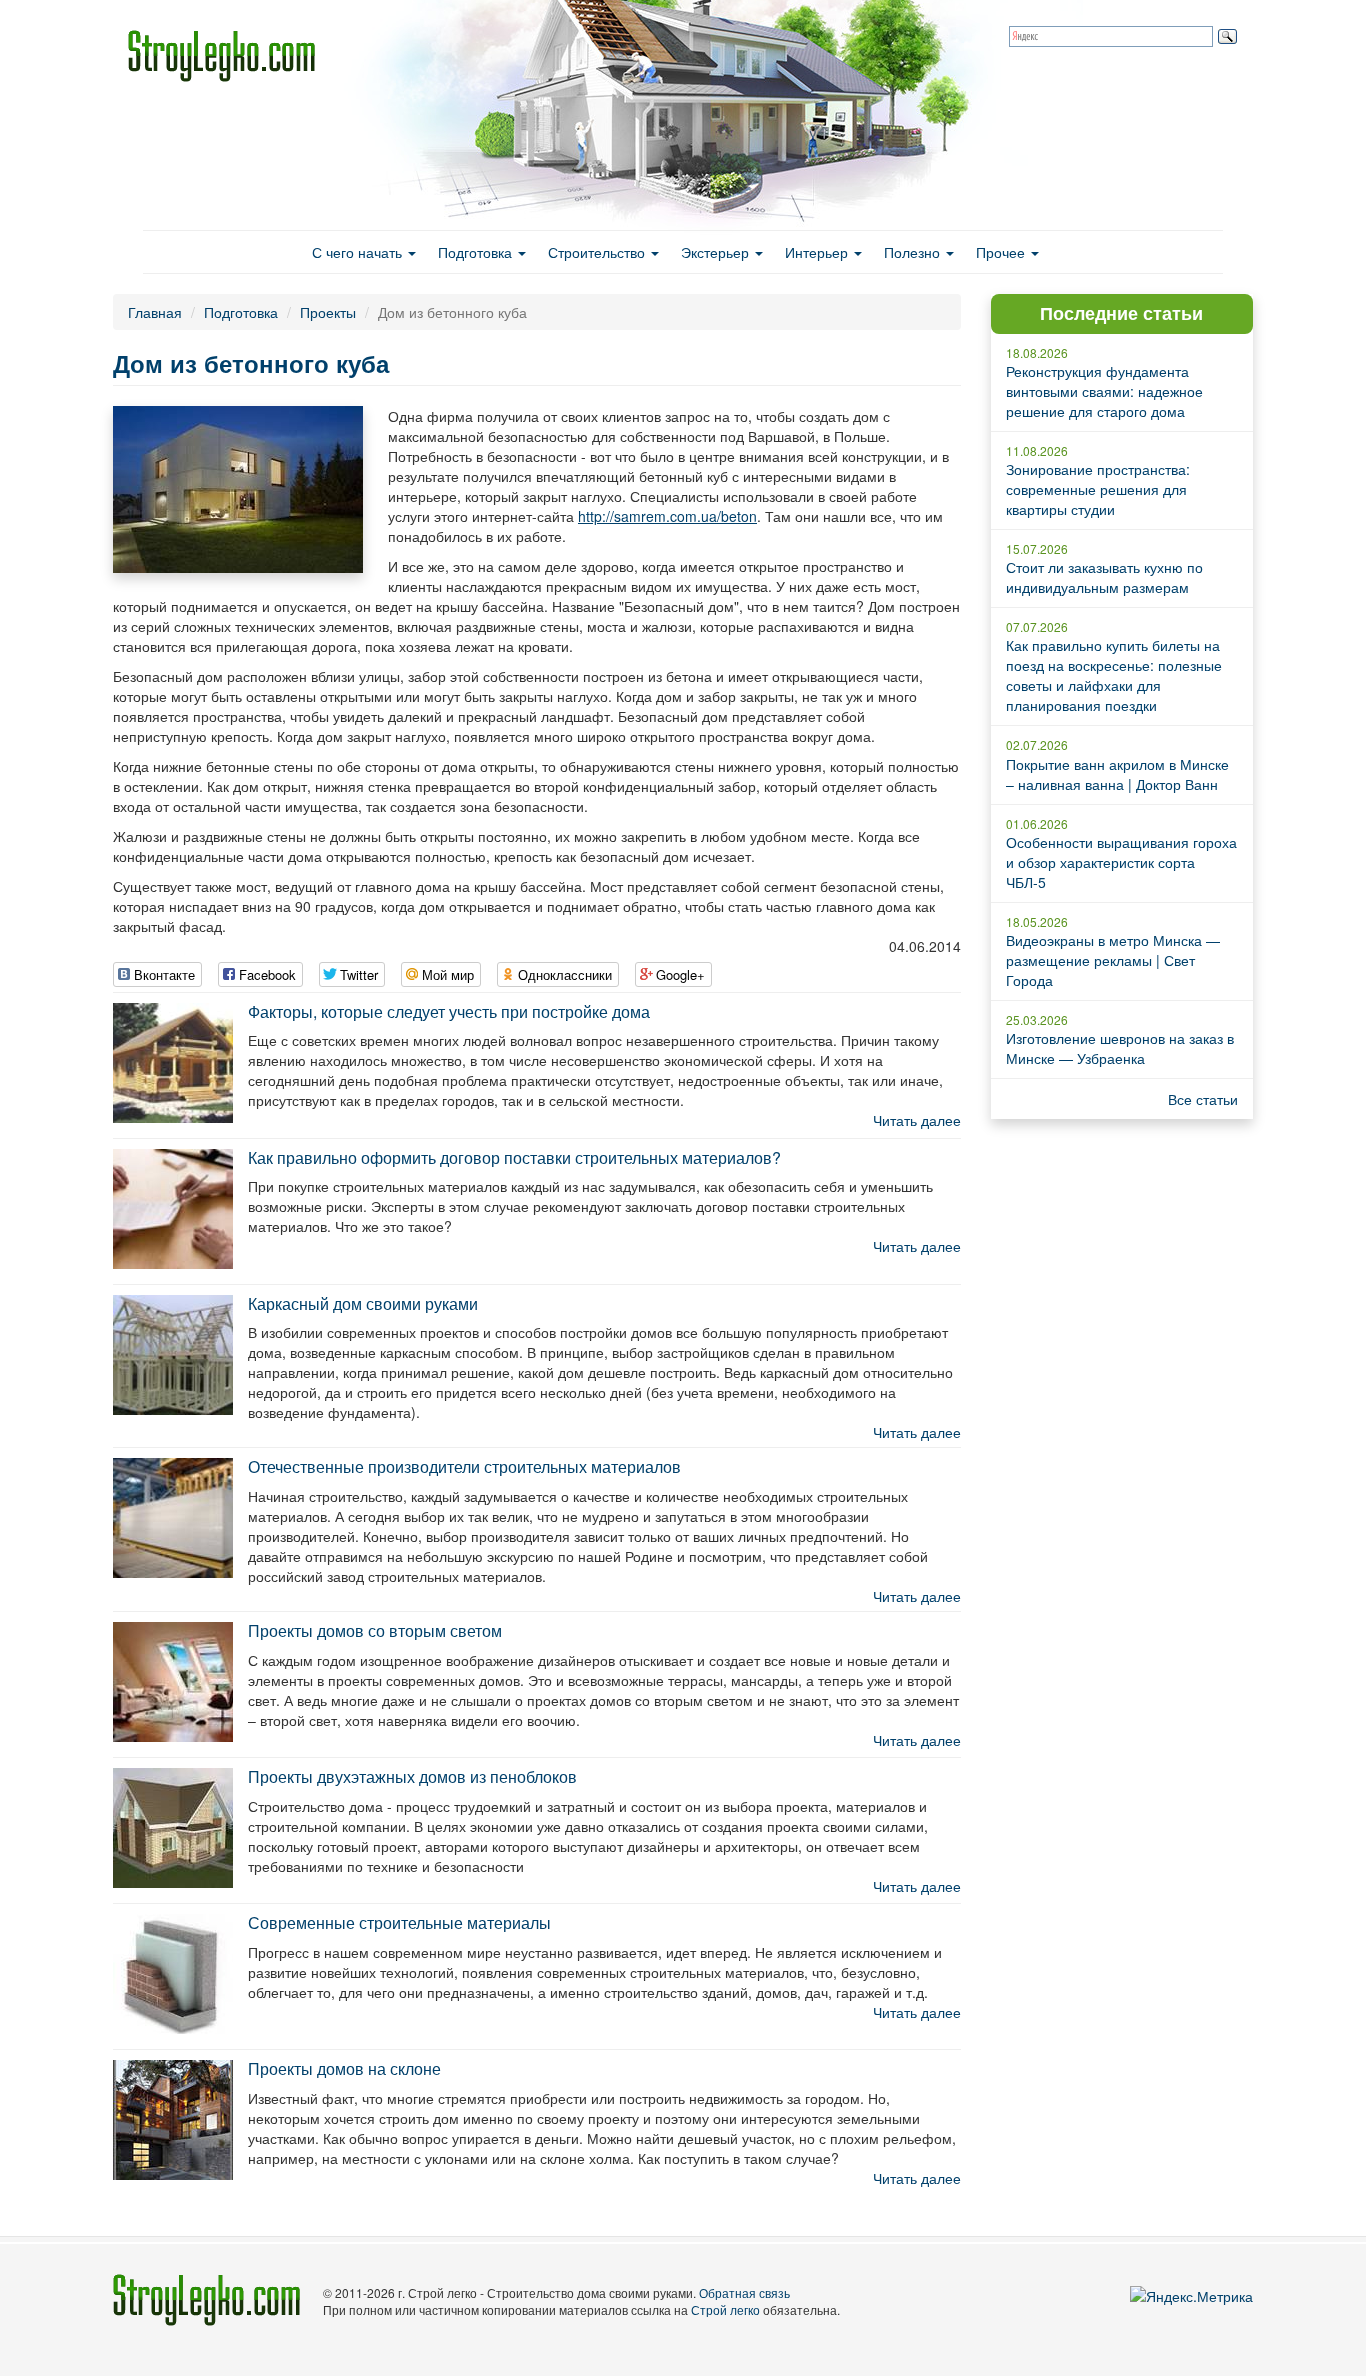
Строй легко (725, 2309)
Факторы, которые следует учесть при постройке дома (449, 1011)
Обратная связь (744, 2292)
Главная (155, 312)
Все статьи (1203, 1099)
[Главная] (229, 56)
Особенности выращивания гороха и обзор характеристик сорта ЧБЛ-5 (1121, 862)
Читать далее (917, 1120)
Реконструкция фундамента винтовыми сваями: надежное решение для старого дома (1104, 391)
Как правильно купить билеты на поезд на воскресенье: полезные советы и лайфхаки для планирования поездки (1114, 675)
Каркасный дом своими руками (363, 1303)
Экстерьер (717, 252)
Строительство (598, 252)
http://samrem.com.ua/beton (667, 516)
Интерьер (818, 252)
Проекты (328, 312)
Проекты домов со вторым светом (375, 1630)
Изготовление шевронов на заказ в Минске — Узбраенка (1120, 1048)
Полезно (914, 252)
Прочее (1002, 252)
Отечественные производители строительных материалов (464, 1466)
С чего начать (359, 252)
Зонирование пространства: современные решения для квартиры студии (1098, 489)
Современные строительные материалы (399, 1922)
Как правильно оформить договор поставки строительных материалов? (514, 1157)
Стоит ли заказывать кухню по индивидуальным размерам (1104, 577)
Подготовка (477, 252)
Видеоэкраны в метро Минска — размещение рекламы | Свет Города (1113, 960)
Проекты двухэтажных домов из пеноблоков (412, 1776)
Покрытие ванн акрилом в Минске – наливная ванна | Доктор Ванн (1117, 774)
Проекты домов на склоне (344, 2068)
